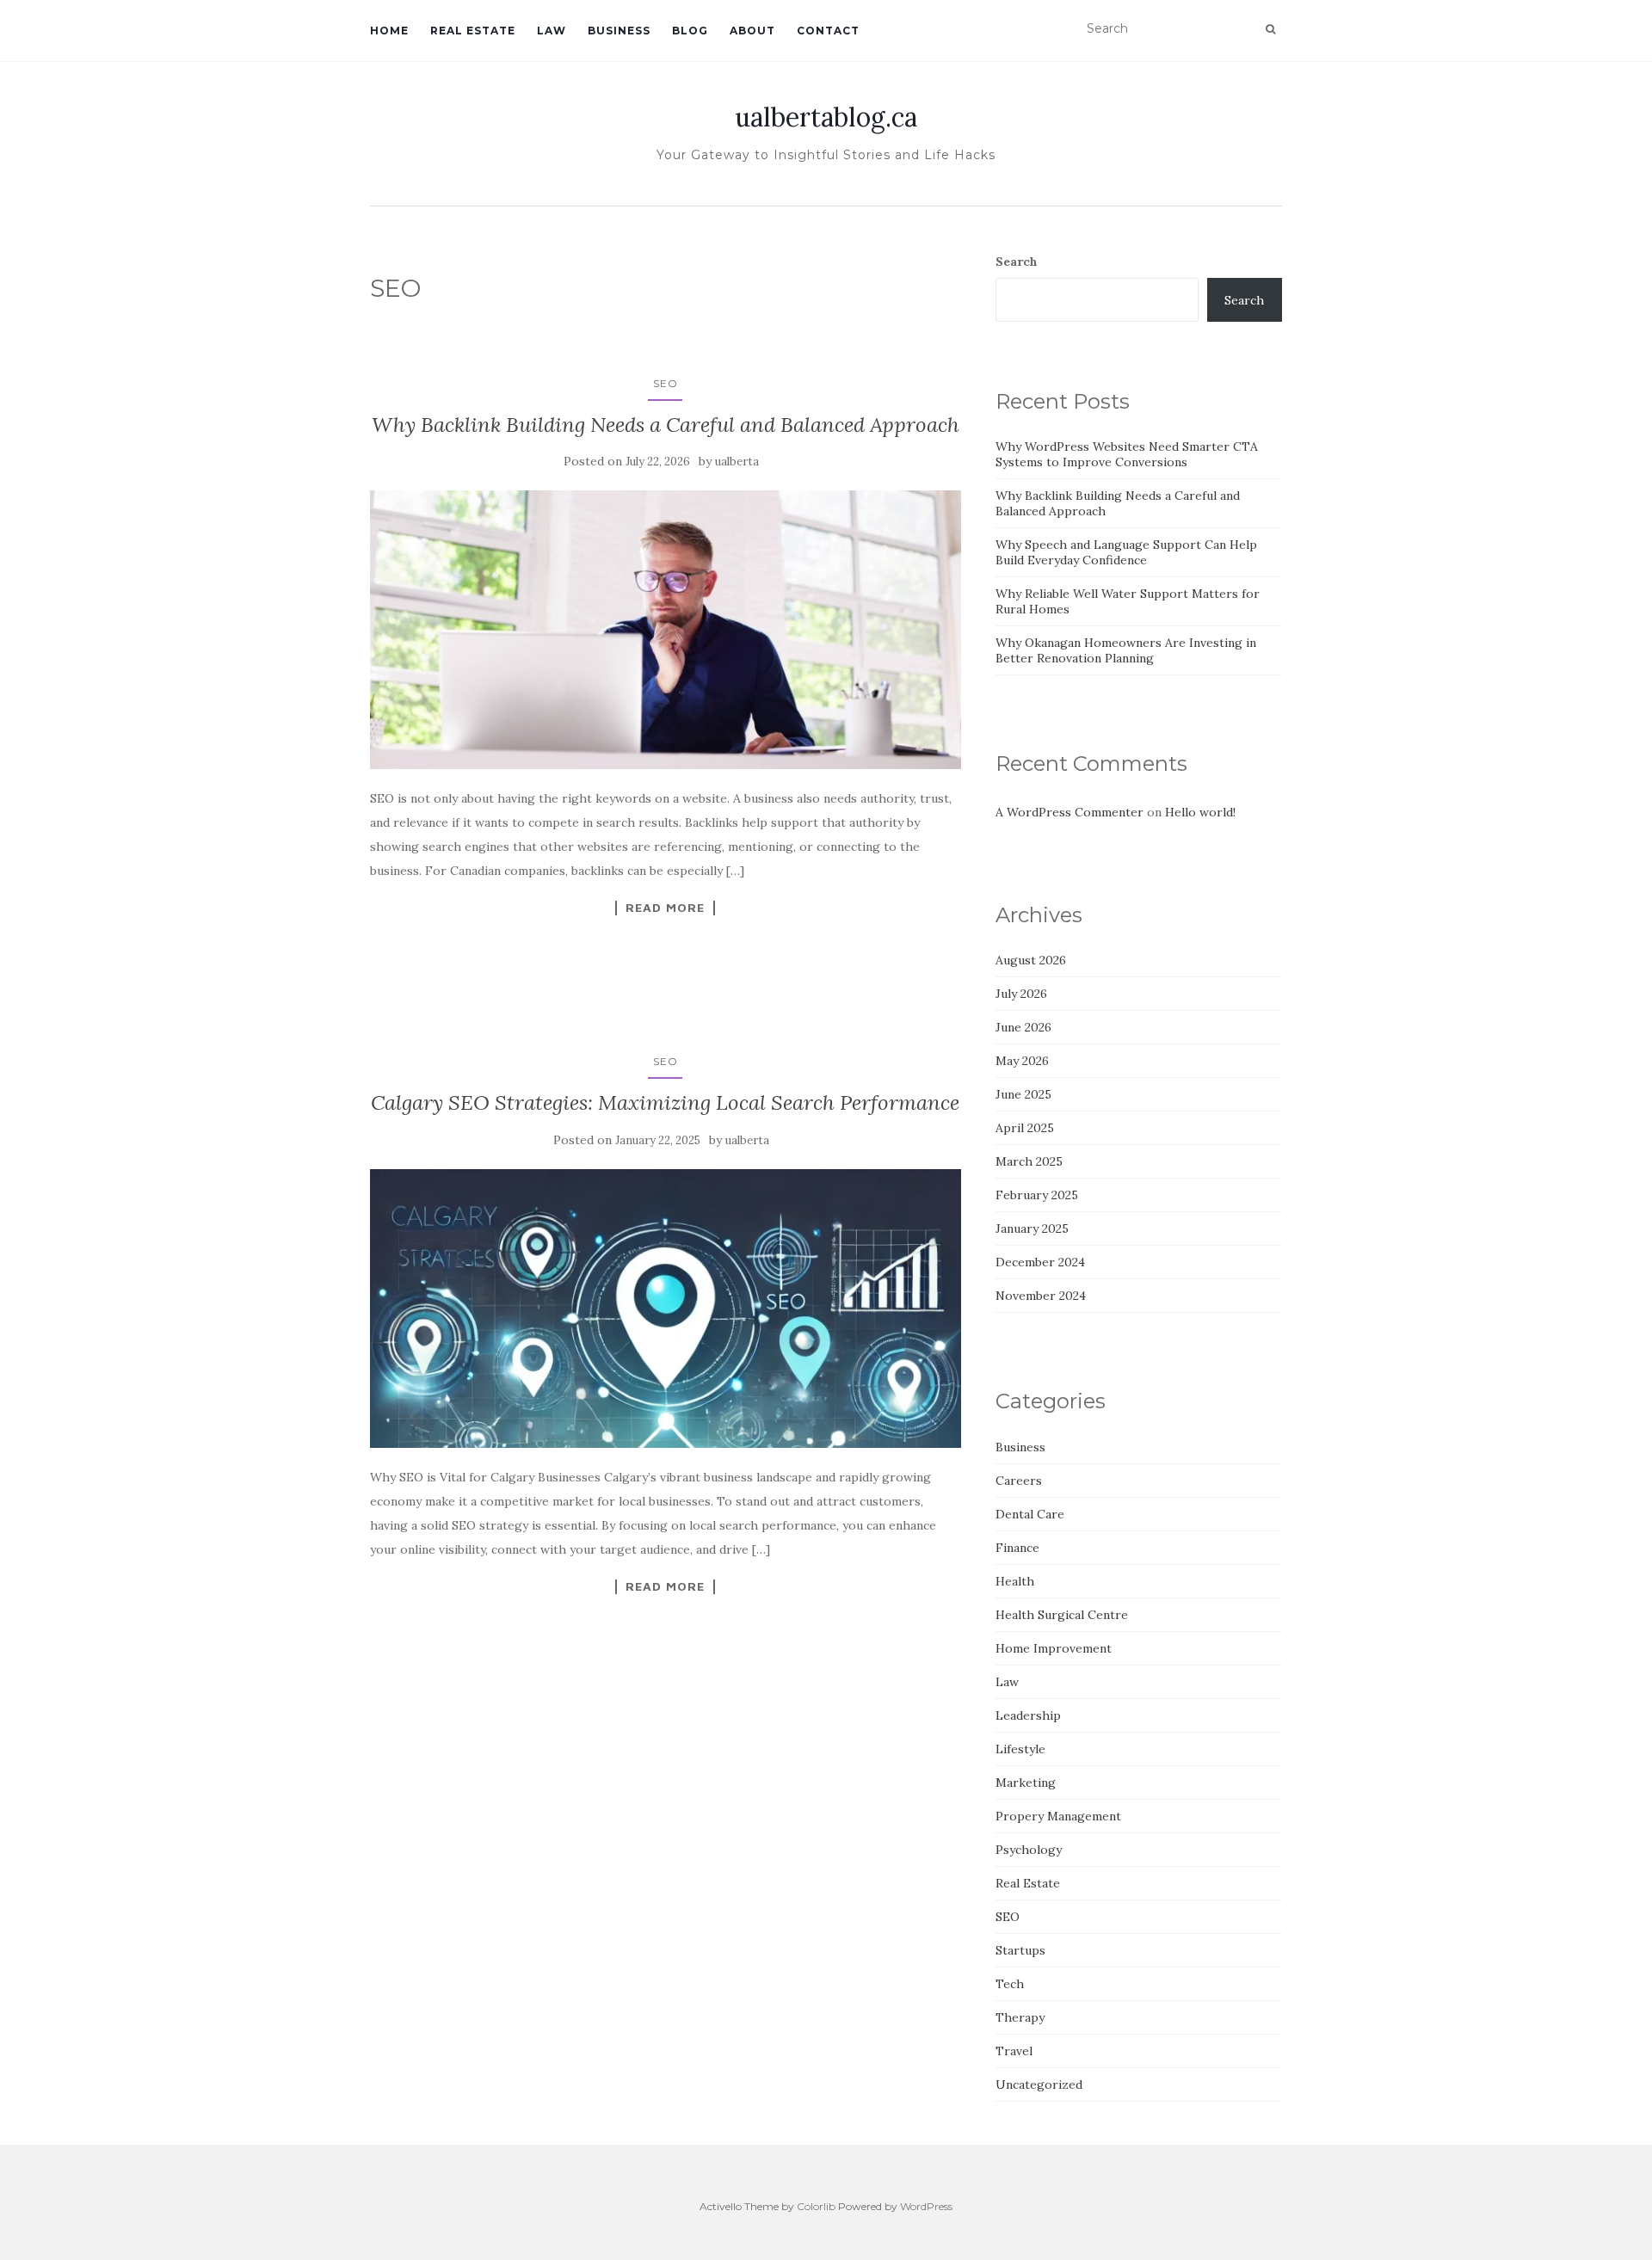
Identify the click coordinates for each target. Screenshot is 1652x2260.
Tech (1010, 1984)
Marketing (1026, 1783)
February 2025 (1037, 1195)
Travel (1014, 2051)
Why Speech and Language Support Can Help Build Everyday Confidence (1126, 552)
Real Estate (473, 31)
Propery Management (1058, 1816)
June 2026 (1023, 1027)
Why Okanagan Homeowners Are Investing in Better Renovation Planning (1126, 650)
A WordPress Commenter (1069, 812)
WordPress (926, 2206)
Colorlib (816, 2206)
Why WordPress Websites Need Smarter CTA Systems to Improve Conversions (1127, 454)
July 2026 (1021, 994)
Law (552, 31)
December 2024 (1040, 1262)
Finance (1017, 1548)
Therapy (1020, 2017)
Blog (690, 31)
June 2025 (1023, 1094)
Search (1017, 262)
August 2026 (1031, 960)
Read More (665, 908)
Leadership (1028, 1715)
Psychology (1029, 1850)
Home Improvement (1054, 1648)
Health (1015, 1581)
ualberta (737, 462)
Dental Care (1030, 1514)
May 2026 (1022, 1061)
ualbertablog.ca (826, 117)
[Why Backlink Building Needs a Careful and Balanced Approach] (666, 630)
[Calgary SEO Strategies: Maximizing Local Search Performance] (666, 1309)
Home (389, 31)
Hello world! (1200, 812)
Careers (1019, 1481)
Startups (1020, 1950)
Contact (828, 31)
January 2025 (1032, 1229)
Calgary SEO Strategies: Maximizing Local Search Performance (665, 1102)
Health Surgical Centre (1062, 1615)
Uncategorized (1039, 2084)
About (752, 31)
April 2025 (1025, 1128)
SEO (666, 383)
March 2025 (1029, 1161)
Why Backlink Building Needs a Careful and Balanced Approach (666, 425)
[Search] (1270, 29)
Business (619, 31)
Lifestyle (1020, 1749)
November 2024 (1041, 1296)
